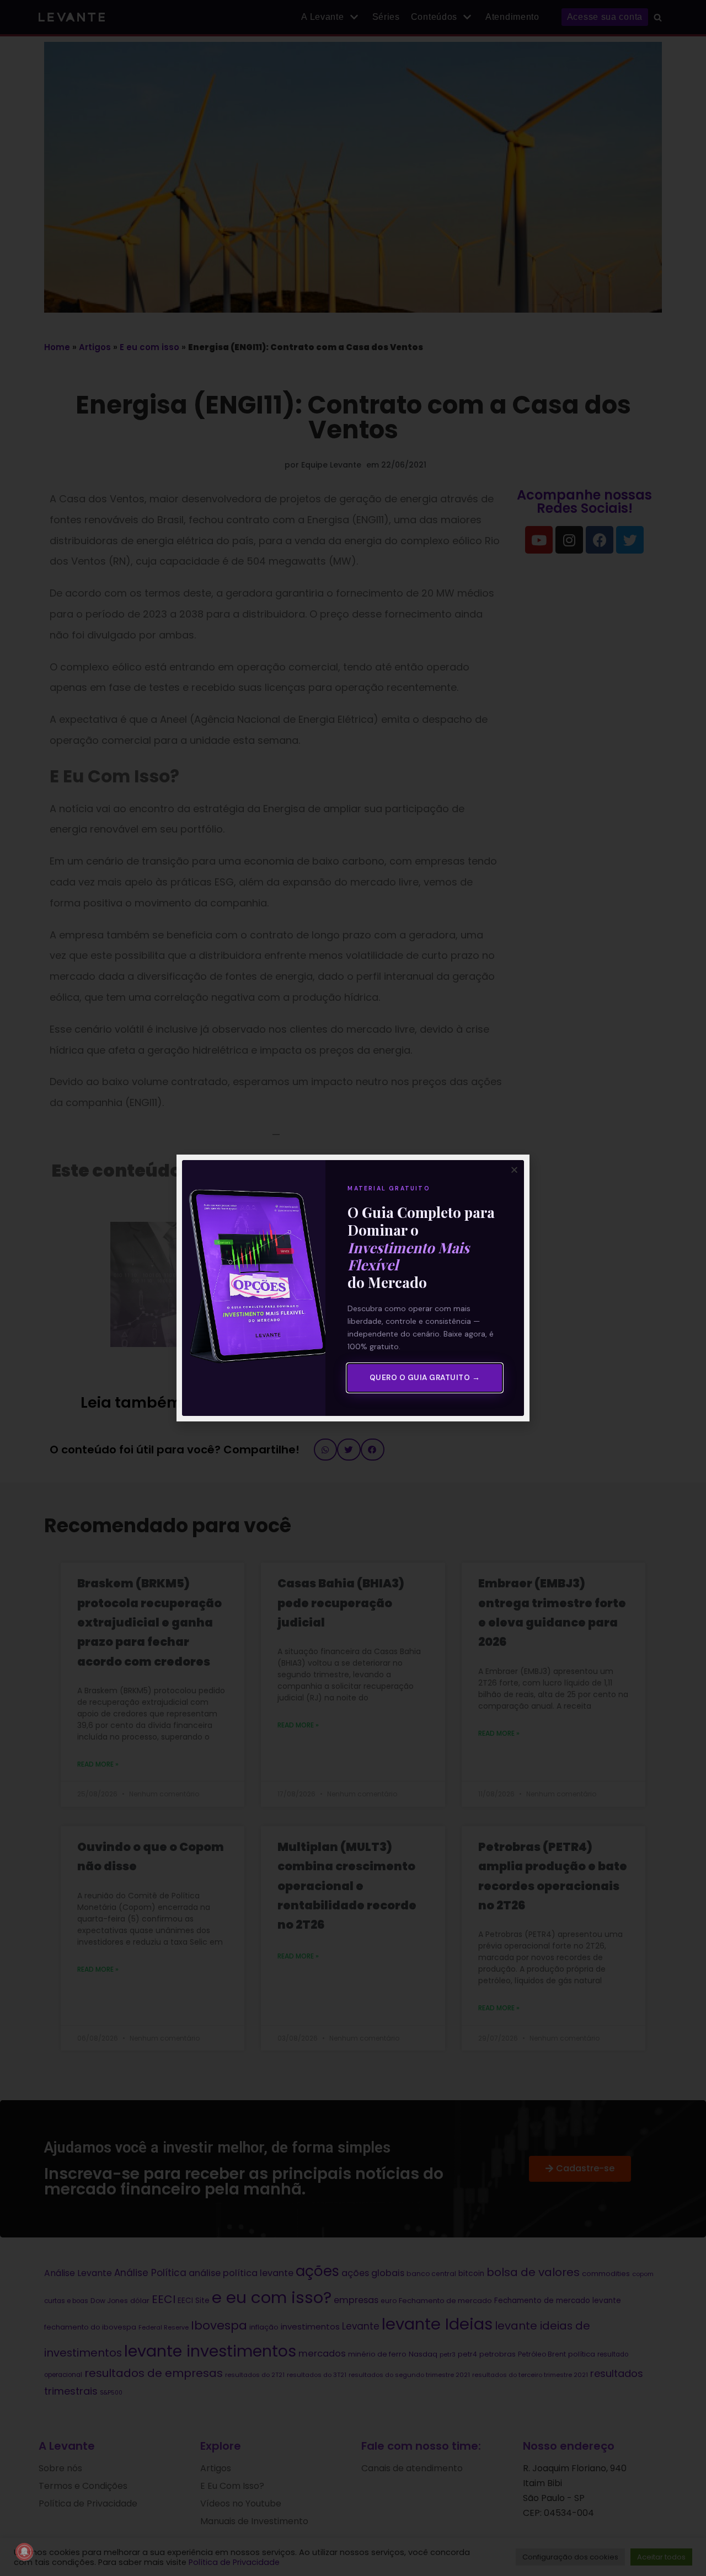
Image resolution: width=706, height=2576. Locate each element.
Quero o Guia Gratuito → (425, 1378)
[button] (514, 1170)
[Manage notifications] (24, 2552)
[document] (353, 1288)
